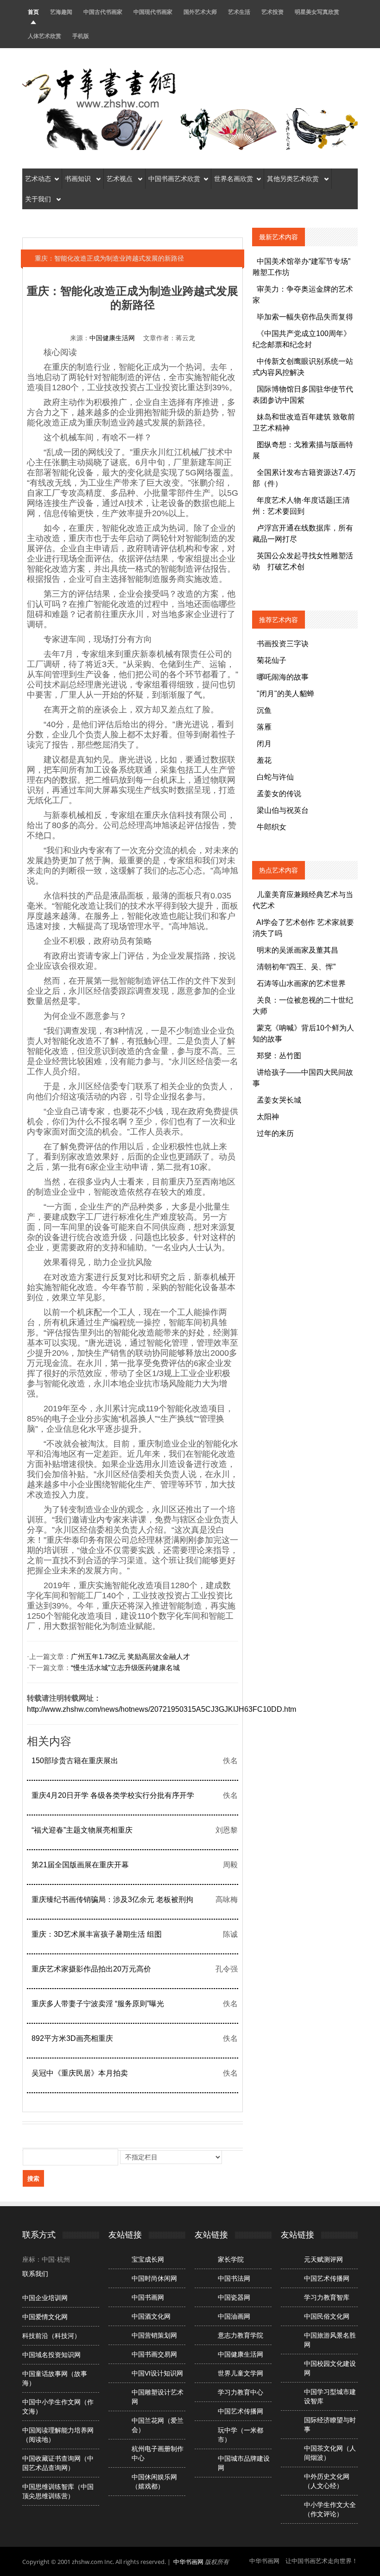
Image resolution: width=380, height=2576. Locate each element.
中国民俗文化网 (327, 2316)
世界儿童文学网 (241, 2373)
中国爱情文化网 (45, 2317)
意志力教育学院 (241, 2335)
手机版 (81, 36)
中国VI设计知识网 (157, 2373)
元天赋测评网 (323, 2259)
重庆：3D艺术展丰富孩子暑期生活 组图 (97, 1934)
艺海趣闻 (61, 12)
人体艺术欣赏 (44, 36)
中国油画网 (234, 2316)
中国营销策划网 (154, 2335)
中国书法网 (234, 2278)
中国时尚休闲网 (154, 2278)
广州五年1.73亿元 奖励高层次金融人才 (130, 1657)
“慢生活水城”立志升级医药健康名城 (125, 1668)
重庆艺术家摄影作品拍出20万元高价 (91, 1969)
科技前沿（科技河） (51, 2336)
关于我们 (39, 199)
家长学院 (231, 2259)
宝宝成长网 (148, 2259)
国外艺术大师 (200, 12)
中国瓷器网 (234, 2297)
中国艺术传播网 (241, 2411)
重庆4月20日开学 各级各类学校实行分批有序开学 (113, 1795)
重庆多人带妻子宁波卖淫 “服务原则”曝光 (98, 2004)
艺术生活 (239, 12)
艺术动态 (38, 179)
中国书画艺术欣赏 (174, 179)
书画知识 (79, 179)
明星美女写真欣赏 (317, 12)
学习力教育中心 (241, 2392)
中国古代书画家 (103, 12)
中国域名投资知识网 (51, 2355)
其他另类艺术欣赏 (294, 179)
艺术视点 (120, 179)
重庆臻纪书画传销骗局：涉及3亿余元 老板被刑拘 (112, 1899)
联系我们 (35, 2274)
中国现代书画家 (153, 12)
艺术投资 (272, 12)
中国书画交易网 (154, 2354)
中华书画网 (188, 2562)
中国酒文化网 (151, 2316)
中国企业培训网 (45, 2298)
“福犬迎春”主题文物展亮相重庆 (82, 1830)
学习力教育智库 (327, 2297)
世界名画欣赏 (234, 179)
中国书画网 (148, 2297)
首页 (33, 12)
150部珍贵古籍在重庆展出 (75, 1761)
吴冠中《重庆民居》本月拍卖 (80, 2073)
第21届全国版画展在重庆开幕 (80, 1865)
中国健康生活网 (112, 338)
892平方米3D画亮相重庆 (72, 2038)
